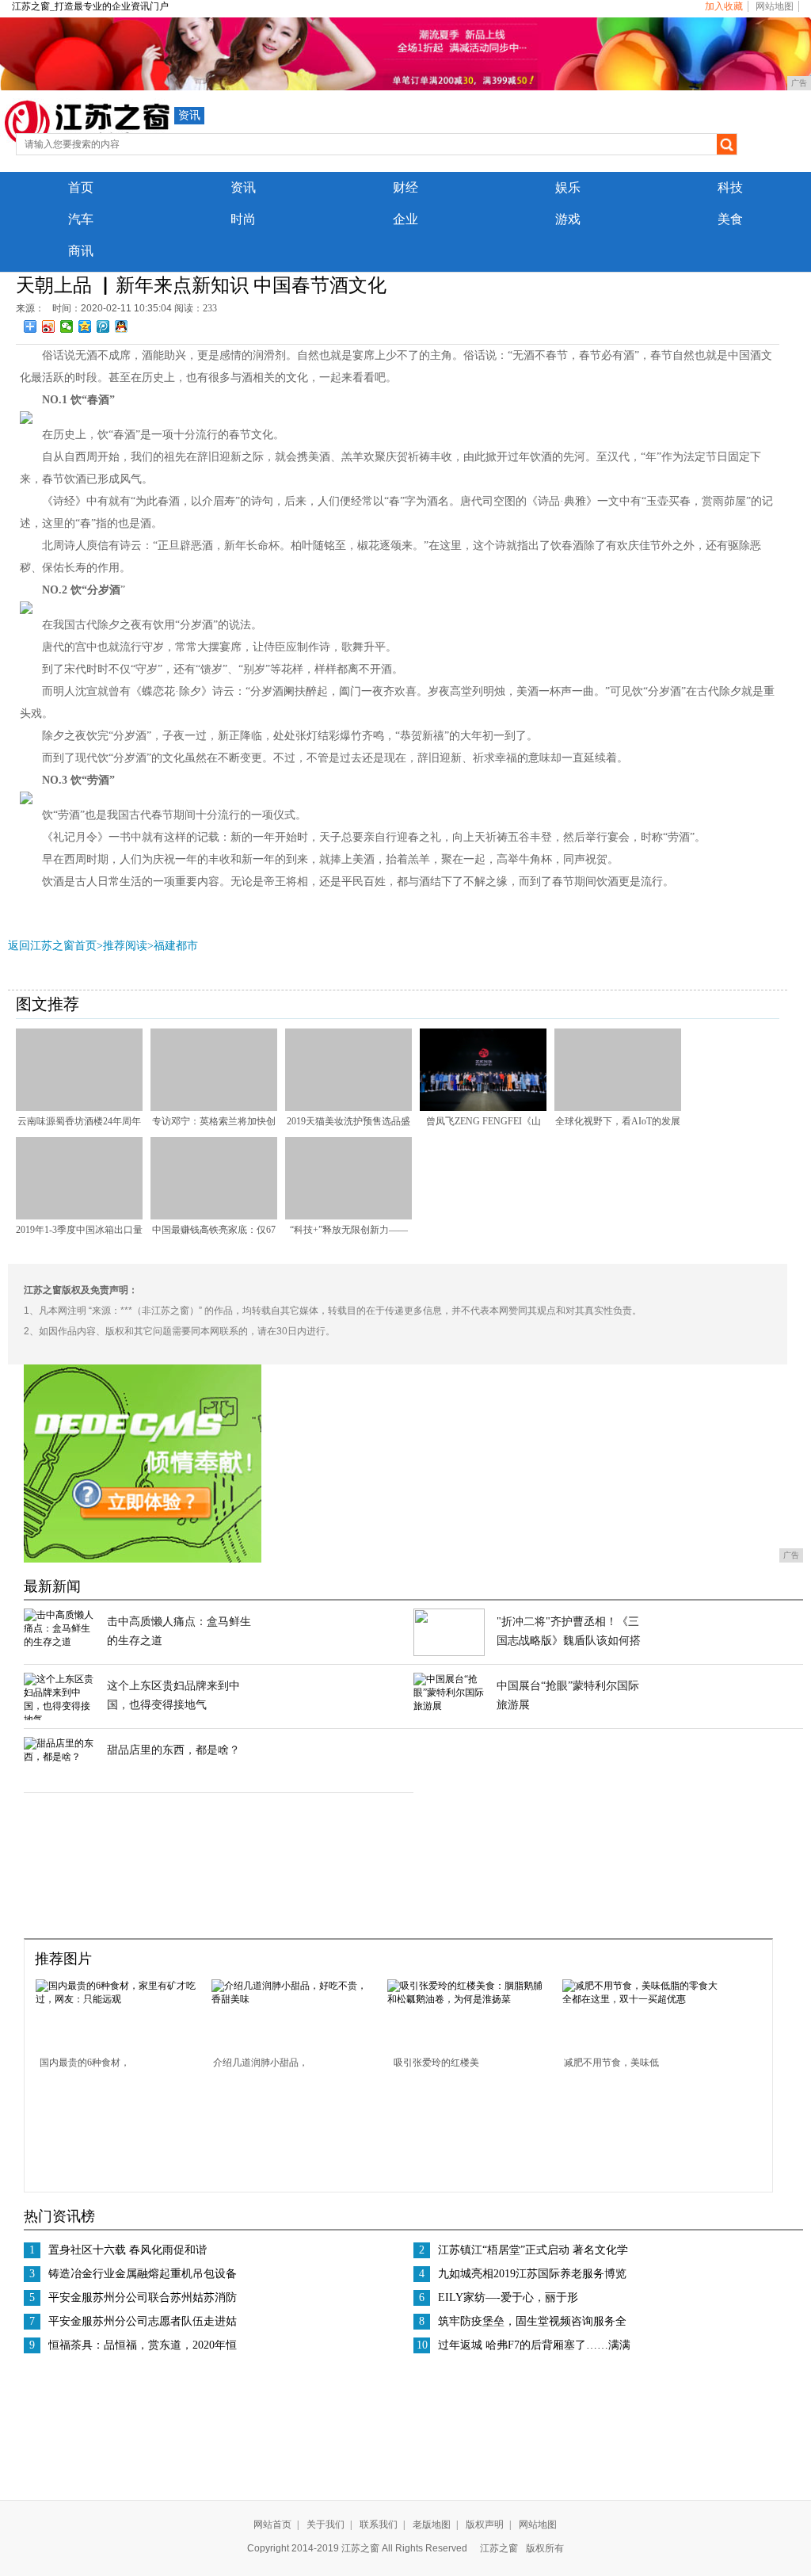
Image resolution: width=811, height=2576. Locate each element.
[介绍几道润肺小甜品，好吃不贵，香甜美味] (294, 1999)
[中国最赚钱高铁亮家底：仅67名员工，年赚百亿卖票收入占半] (214, 1216)
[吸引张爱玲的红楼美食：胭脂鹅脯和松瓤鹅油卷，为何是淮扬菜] (470, 1999)
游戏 (568, 219)
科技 (730, 187)
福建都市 (176, 946)
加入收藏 (724, 6)
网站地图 (775, 6)
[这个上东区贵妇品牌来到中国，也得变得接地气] (59, 1719)
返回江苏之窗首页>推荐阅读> (81, 946)
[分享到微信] (67, 326)
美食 (730, 219)
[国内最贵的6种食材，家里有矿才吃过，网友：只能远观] (118, 1999)
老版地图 (432, 2524)
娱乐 (568, 187)
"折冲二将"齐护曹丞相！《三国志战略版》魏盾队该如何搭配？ (569, 1641)
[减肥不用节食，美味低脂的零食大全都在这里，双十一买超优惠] (645, 1999)
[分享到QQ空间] (85, 326)
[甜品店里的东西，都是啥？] (59, 1757)
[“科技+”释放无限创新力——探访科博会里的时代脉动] (348, 1216)
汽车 (81, 219)
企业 (405, 219)
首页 (81, 187)
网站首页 (272, 2524)
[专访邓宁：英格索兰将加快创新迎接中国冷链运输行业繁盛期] (214, 1108)
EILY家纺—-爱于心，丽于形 (508, 2297)
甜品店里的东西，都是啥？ (173, 1750)
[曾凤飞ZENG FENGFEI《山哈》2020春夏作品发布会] (483, 1108)
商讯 (81, 251)
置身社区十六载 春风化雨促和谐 (128, 2250)
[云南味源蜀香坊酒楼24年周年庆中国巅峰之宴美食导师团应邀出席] (79, 1108)
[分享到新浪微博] (49, 326)
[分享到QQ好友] (122, 326)
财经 (405, 187)
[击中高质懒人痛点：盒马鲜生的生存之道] (59, 1642)
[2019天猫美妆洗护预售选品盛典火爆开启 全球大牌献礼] (348, 1108)
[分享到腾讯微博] (103, 326)
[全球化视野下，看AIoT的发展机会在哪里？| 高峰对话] (618, 1108)
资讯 (189, 115)
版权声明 (485, 2524)
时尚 (243, 219)
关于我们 (326, 2524)
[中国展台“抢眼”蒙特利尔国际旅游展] (449, 1706)
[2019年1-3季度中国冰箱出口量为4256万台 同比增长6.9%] (79, 1216)
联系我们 (379, 2524)
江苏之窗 (499, 2548)
